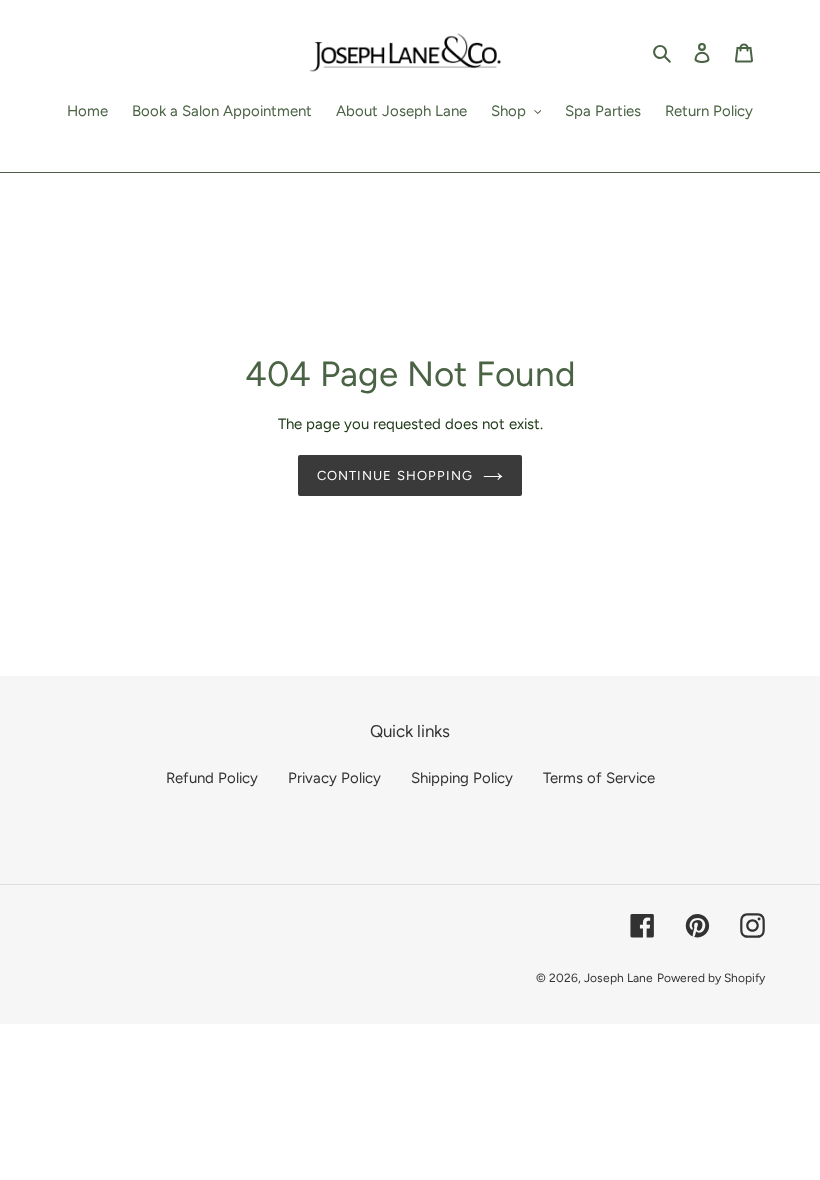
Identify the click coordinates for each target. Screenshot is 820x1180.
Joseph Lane (618, 978)
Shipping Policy (462, 778)
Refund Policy (212, 778)
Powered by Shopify (711, 978)
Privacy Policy (334, 778)
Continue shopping (395, 475)
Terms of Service (599, 778)
